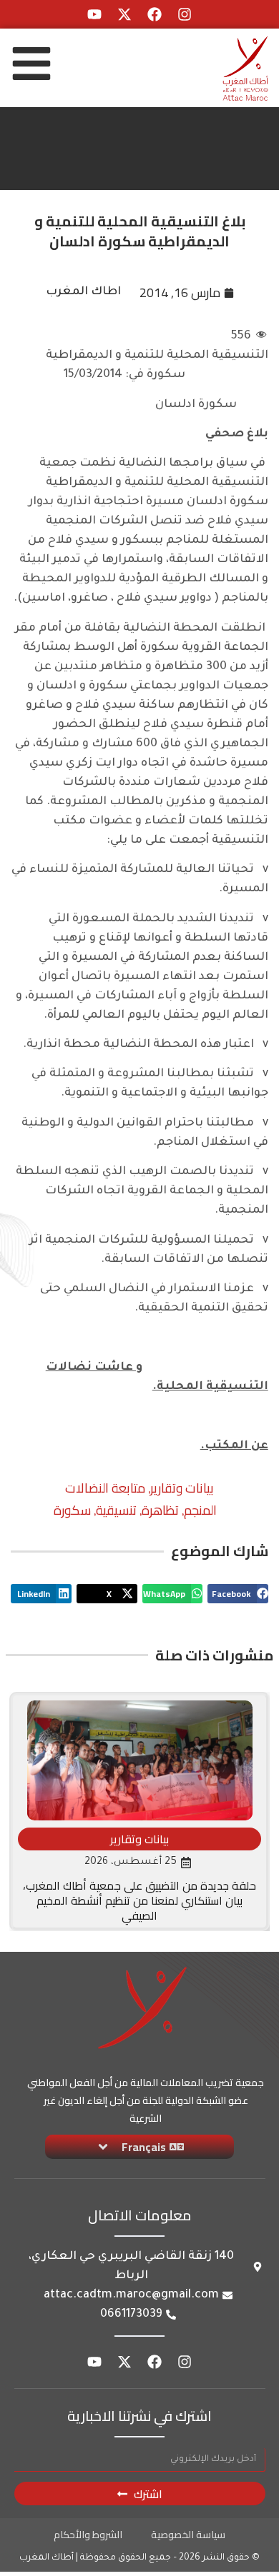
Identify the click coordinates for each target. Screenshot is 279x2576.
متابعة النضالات (105, 1488)
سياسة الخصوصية (188, 2535)
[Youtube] (94, 14)
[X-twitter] (124, 14)
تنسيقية (116, 1510)
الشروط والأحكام (88, 2535)
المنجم (200, 1510)
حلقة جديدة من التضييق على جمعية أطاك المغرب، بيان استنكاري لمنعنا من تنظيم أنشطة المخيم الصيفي (139, 1900)
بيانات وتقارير (182, 1488)
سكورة (72, 1510)
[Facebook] (155, 14)
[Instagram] (185, 14)
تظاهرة (160, 1510)
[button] (238, 1594)
